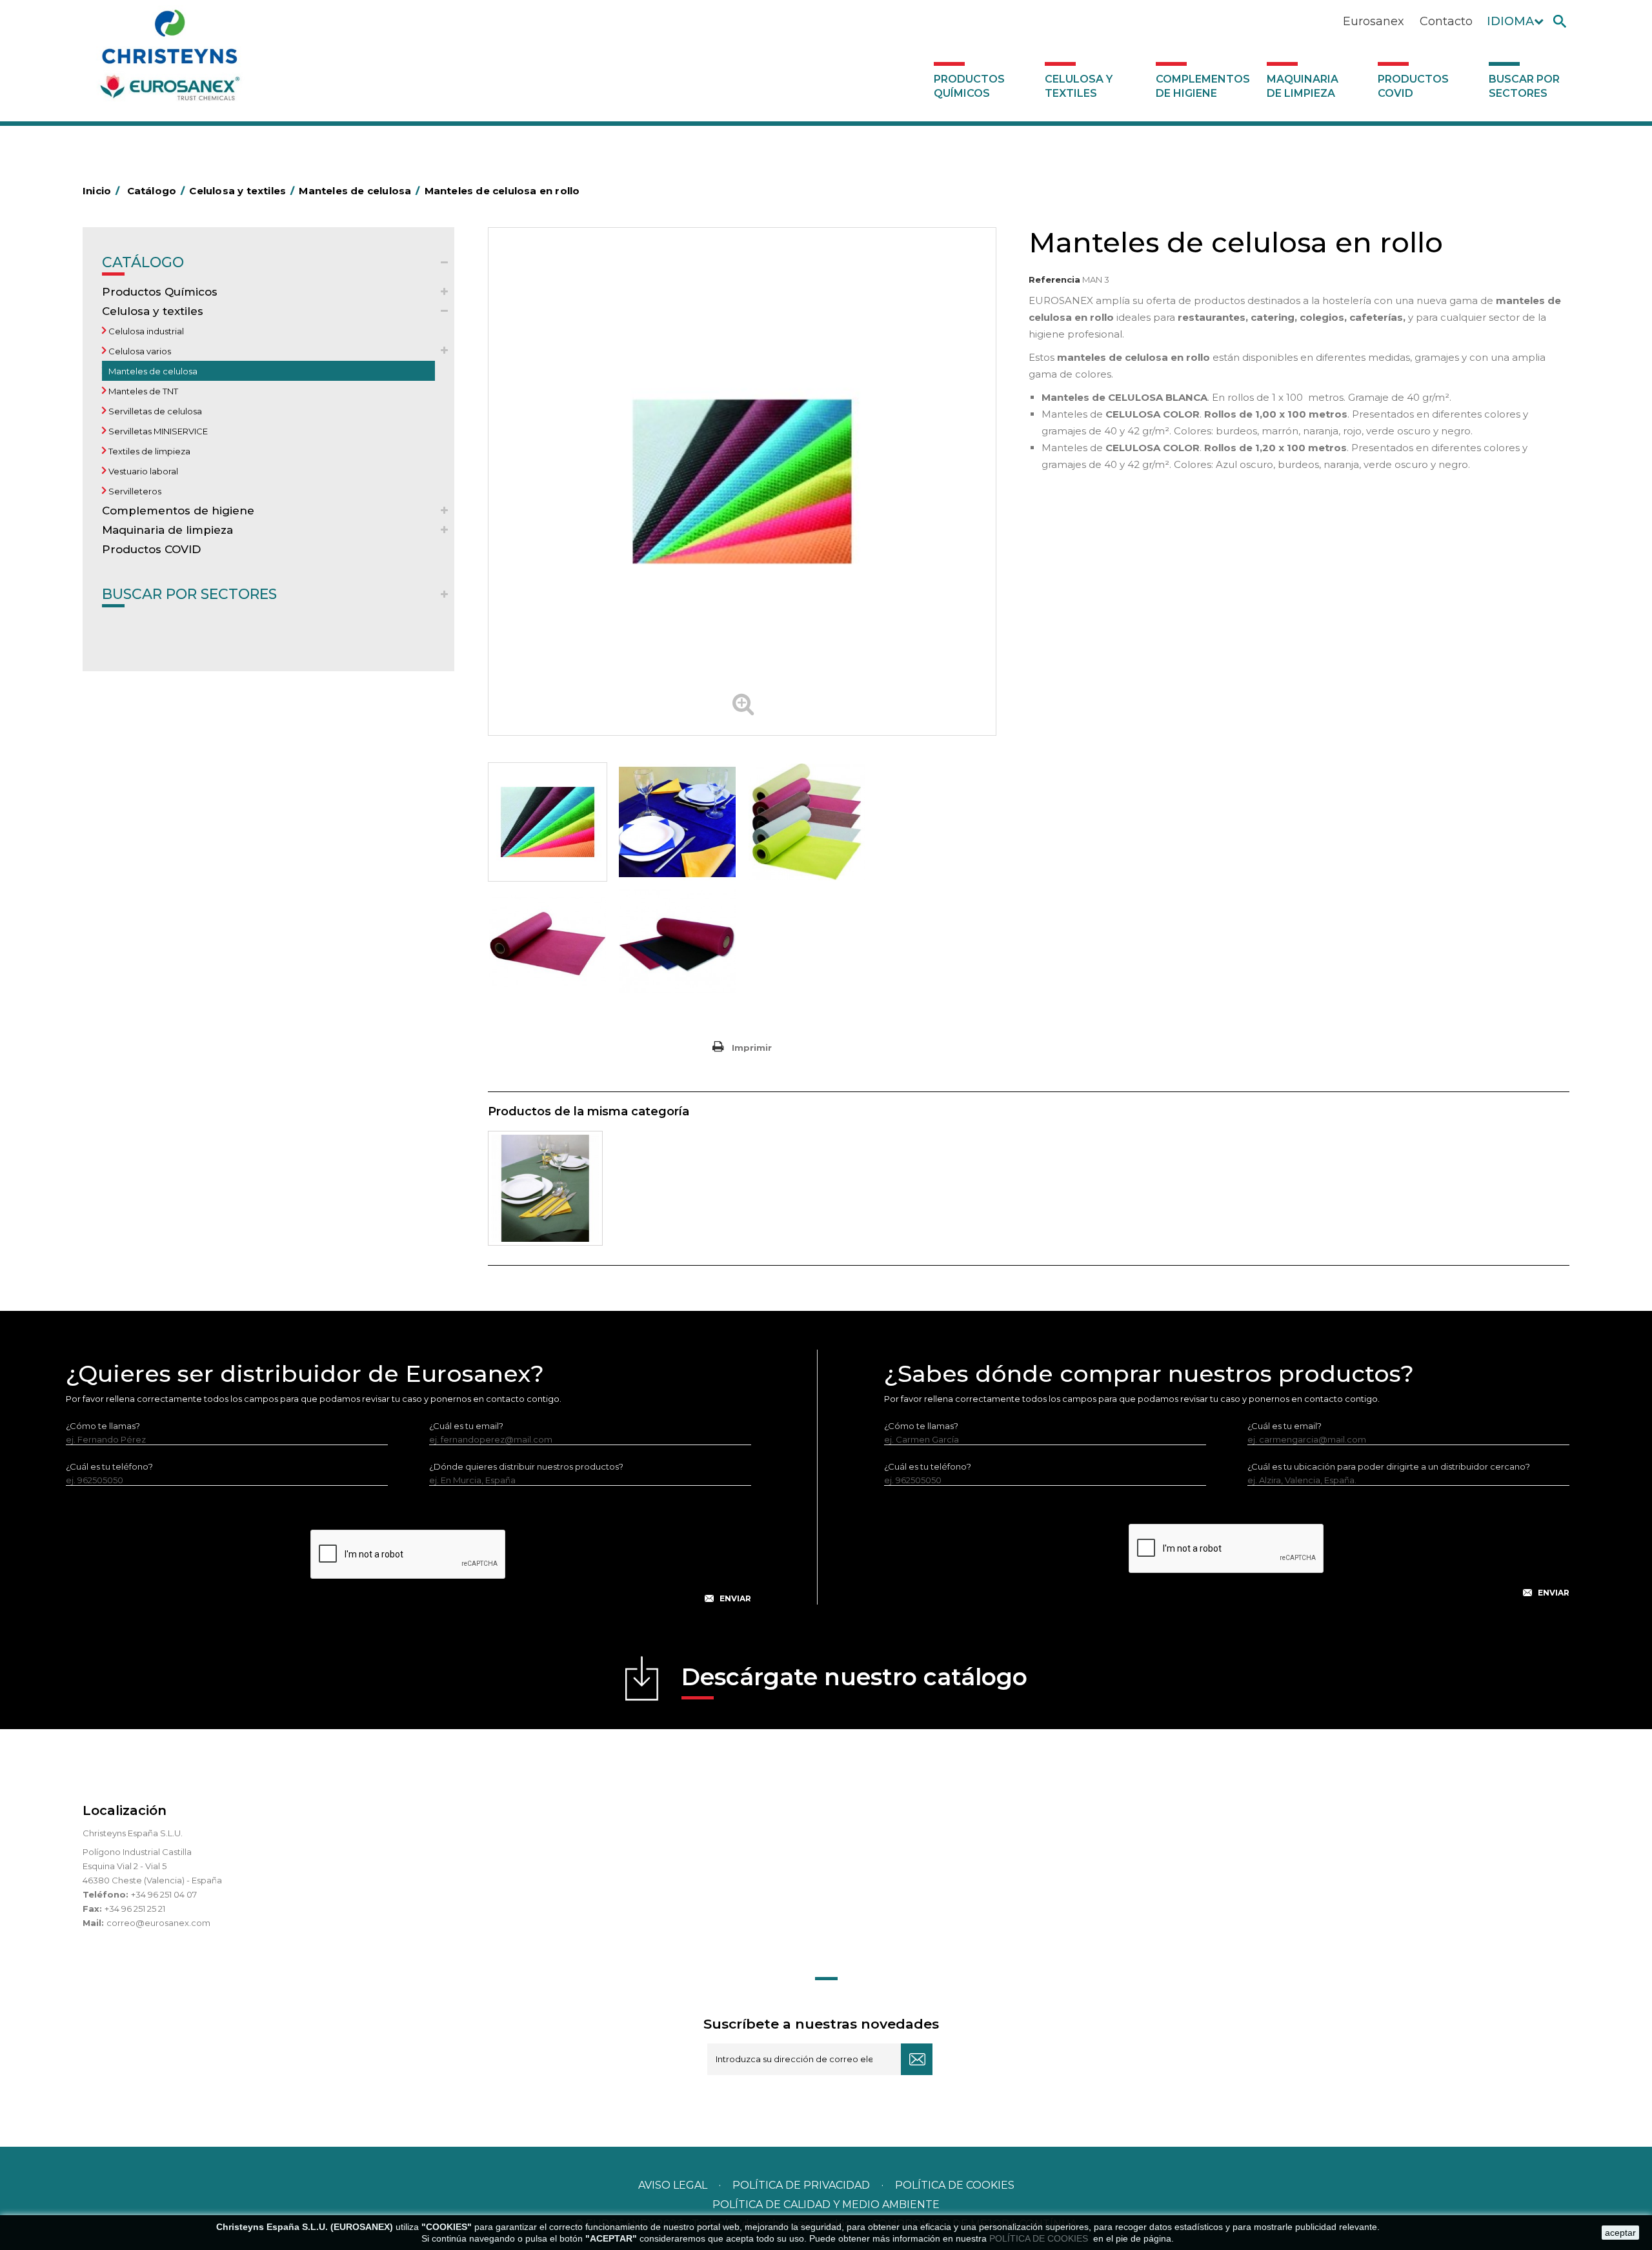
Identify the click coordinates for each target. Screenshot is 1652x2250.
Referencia (1054, 279)
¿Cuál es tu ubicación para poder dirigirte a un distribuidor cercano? (1389, 1466)
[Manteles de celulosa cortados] (545, 1188)
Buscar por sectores (1524, 86)
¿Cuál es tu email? (466, 1426)
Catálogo (143, 262)
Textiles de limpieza (148, 451)
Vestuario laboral (142, 471)
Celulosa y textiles (1079, 86)
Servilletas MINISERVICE (157, 431)
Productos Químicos (969, 86)
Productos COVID (1413, 86)
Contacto (1446, 21)
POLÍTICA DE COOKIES (1040, 2238)
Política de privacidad (801, 2185)
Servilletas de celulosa (154, 411)
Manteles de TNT (142, 391)
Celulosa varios (139, 351)
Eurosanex (1374, 21)
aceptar (1620, 2233)
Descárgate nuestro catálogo (854, 1677)
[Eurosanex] (170, 59)
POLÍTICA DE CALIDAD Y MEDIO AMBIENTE (826, 2204)
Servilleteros (134, 491)
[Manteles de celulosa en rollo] (548, 822)
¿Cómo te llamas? (103, 1426)
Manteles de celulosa (152, 371)
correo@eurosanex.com (158, 1923)
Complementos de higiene (1203, 86)
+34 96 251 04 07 (164, 1894)
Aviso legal (673, 2185)
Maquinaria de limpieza (1303, 86)
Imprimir (752, 1048)
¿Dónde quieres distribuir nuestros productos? (526, 1466)
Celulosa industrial (145, 331)
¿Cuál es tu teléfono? (109, 1466)
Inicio (101, 191)
